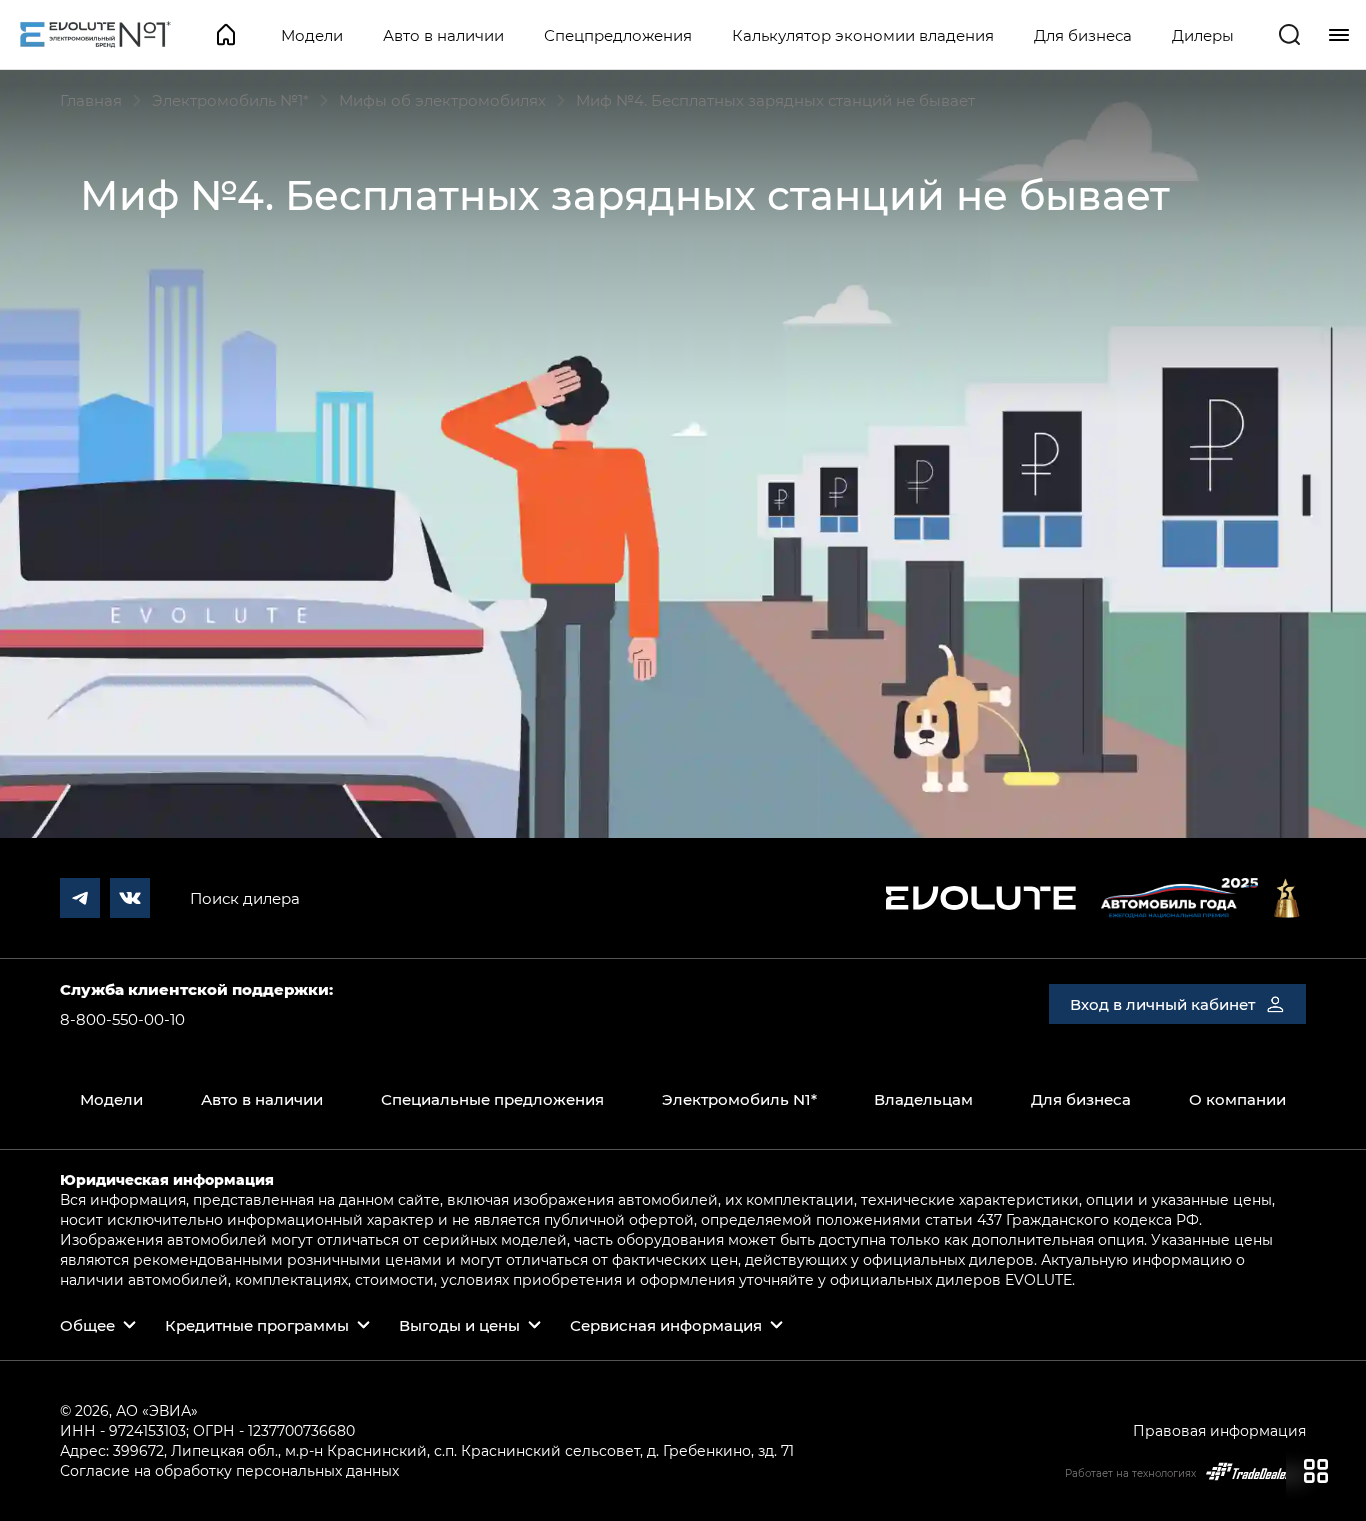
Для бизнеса (1083, 35)
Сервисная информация (666, 1325)
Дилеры (1203, 35)
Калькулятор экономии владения (863, 35)
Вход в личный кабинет (1162, 1004)
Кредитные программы (257, 1325)
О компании (1237, 1099)
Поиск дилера (245, 898)
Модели (312, 35)
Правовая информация (1219, 1430)
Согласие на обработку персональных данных (229, 1470)
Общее (87, 1325)
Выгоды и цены (459, 1325)
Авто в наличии (443, 35)
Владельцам (923, 1099)
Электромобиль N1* (739, 1099)
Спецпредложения (618, 35)
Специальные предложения (492, 1099)
